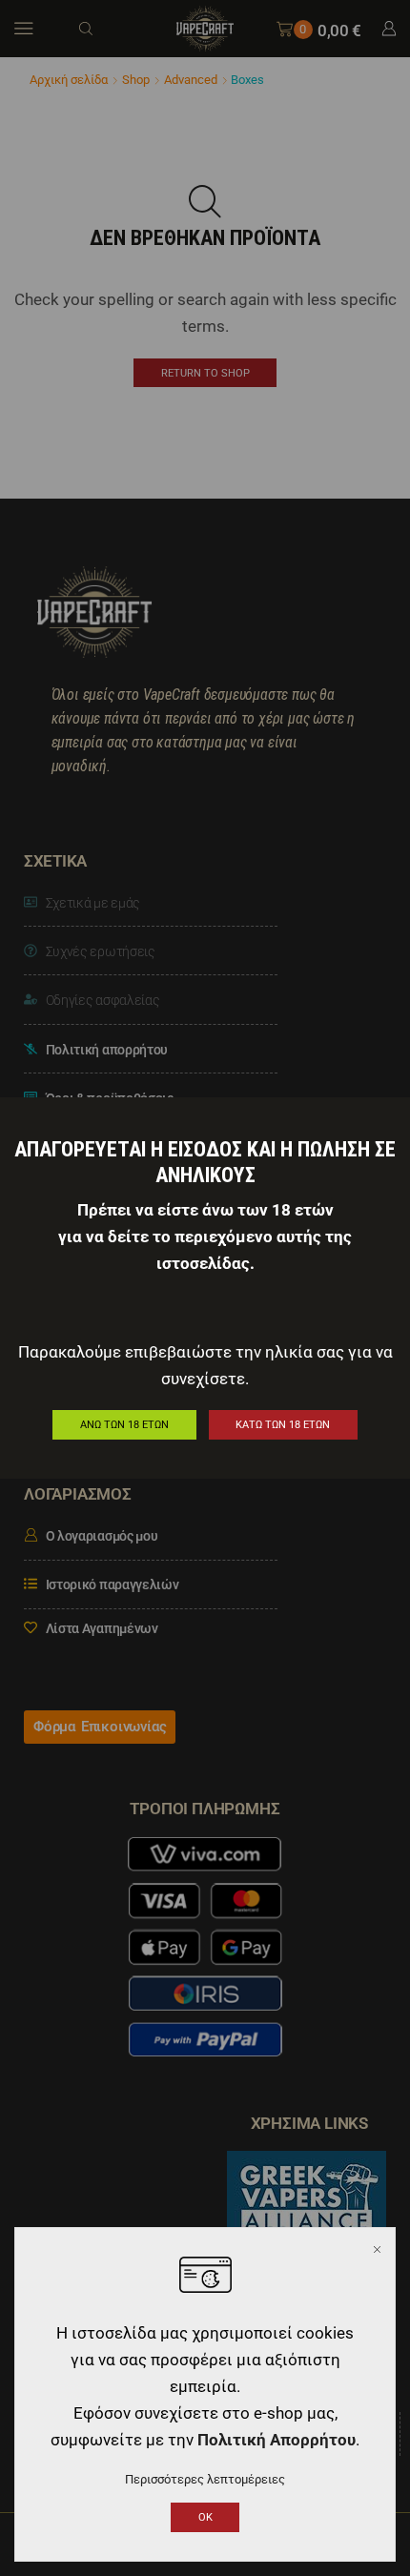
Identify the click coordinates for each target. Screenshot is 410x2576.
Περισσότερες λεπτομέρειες (205, 2479)
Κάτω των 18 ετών (283, 1425)
